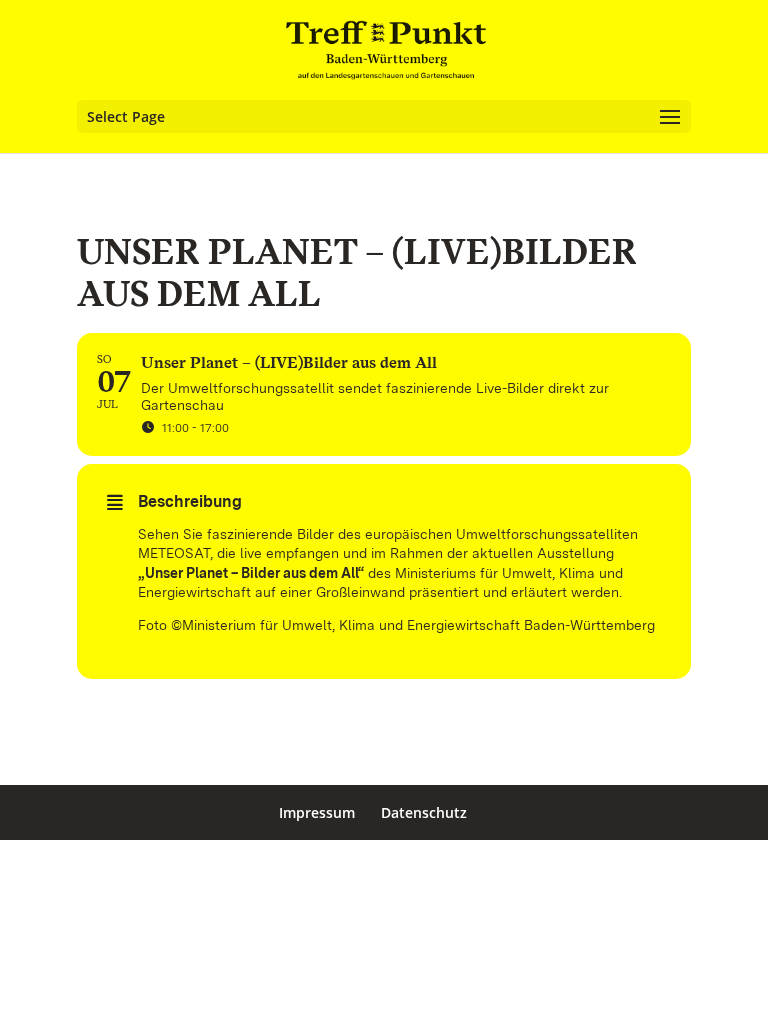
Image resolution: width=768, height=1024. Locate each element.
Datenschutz (424, 812)
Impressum (317, 812)
